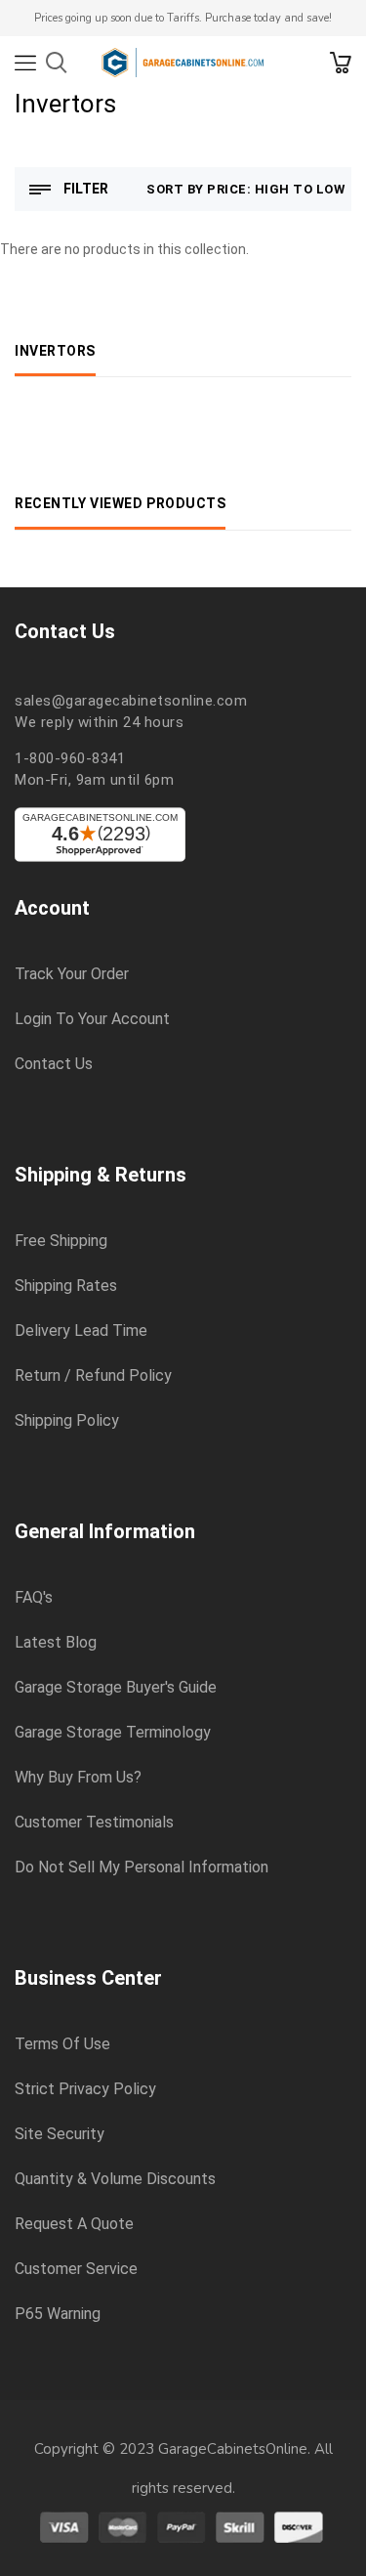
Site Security (60, 2134)
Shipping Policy (67, 1421)
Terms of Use (62, 2044)
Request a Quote (74, 2224)
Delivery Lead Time (81, 1331)
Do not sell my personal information (142, 1868)
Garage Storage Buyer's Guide (116, 1688)
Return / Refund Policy (93, 1376)
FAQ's (34, 1598)
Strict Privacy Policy (85, 2089)
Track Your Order (72, 974)
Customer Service (76, 2269)
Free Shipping (61, 1241)
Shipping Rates (66, 1286)
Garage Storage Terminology (113, 1733)
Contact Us (54, 1064)
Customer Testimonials (94, 1823)
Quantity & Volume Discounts (115, 2179)
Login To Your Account (92, 1019)
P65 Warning (58, 2314)
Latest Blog (56, 1643)
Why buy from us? (78, 1778)
